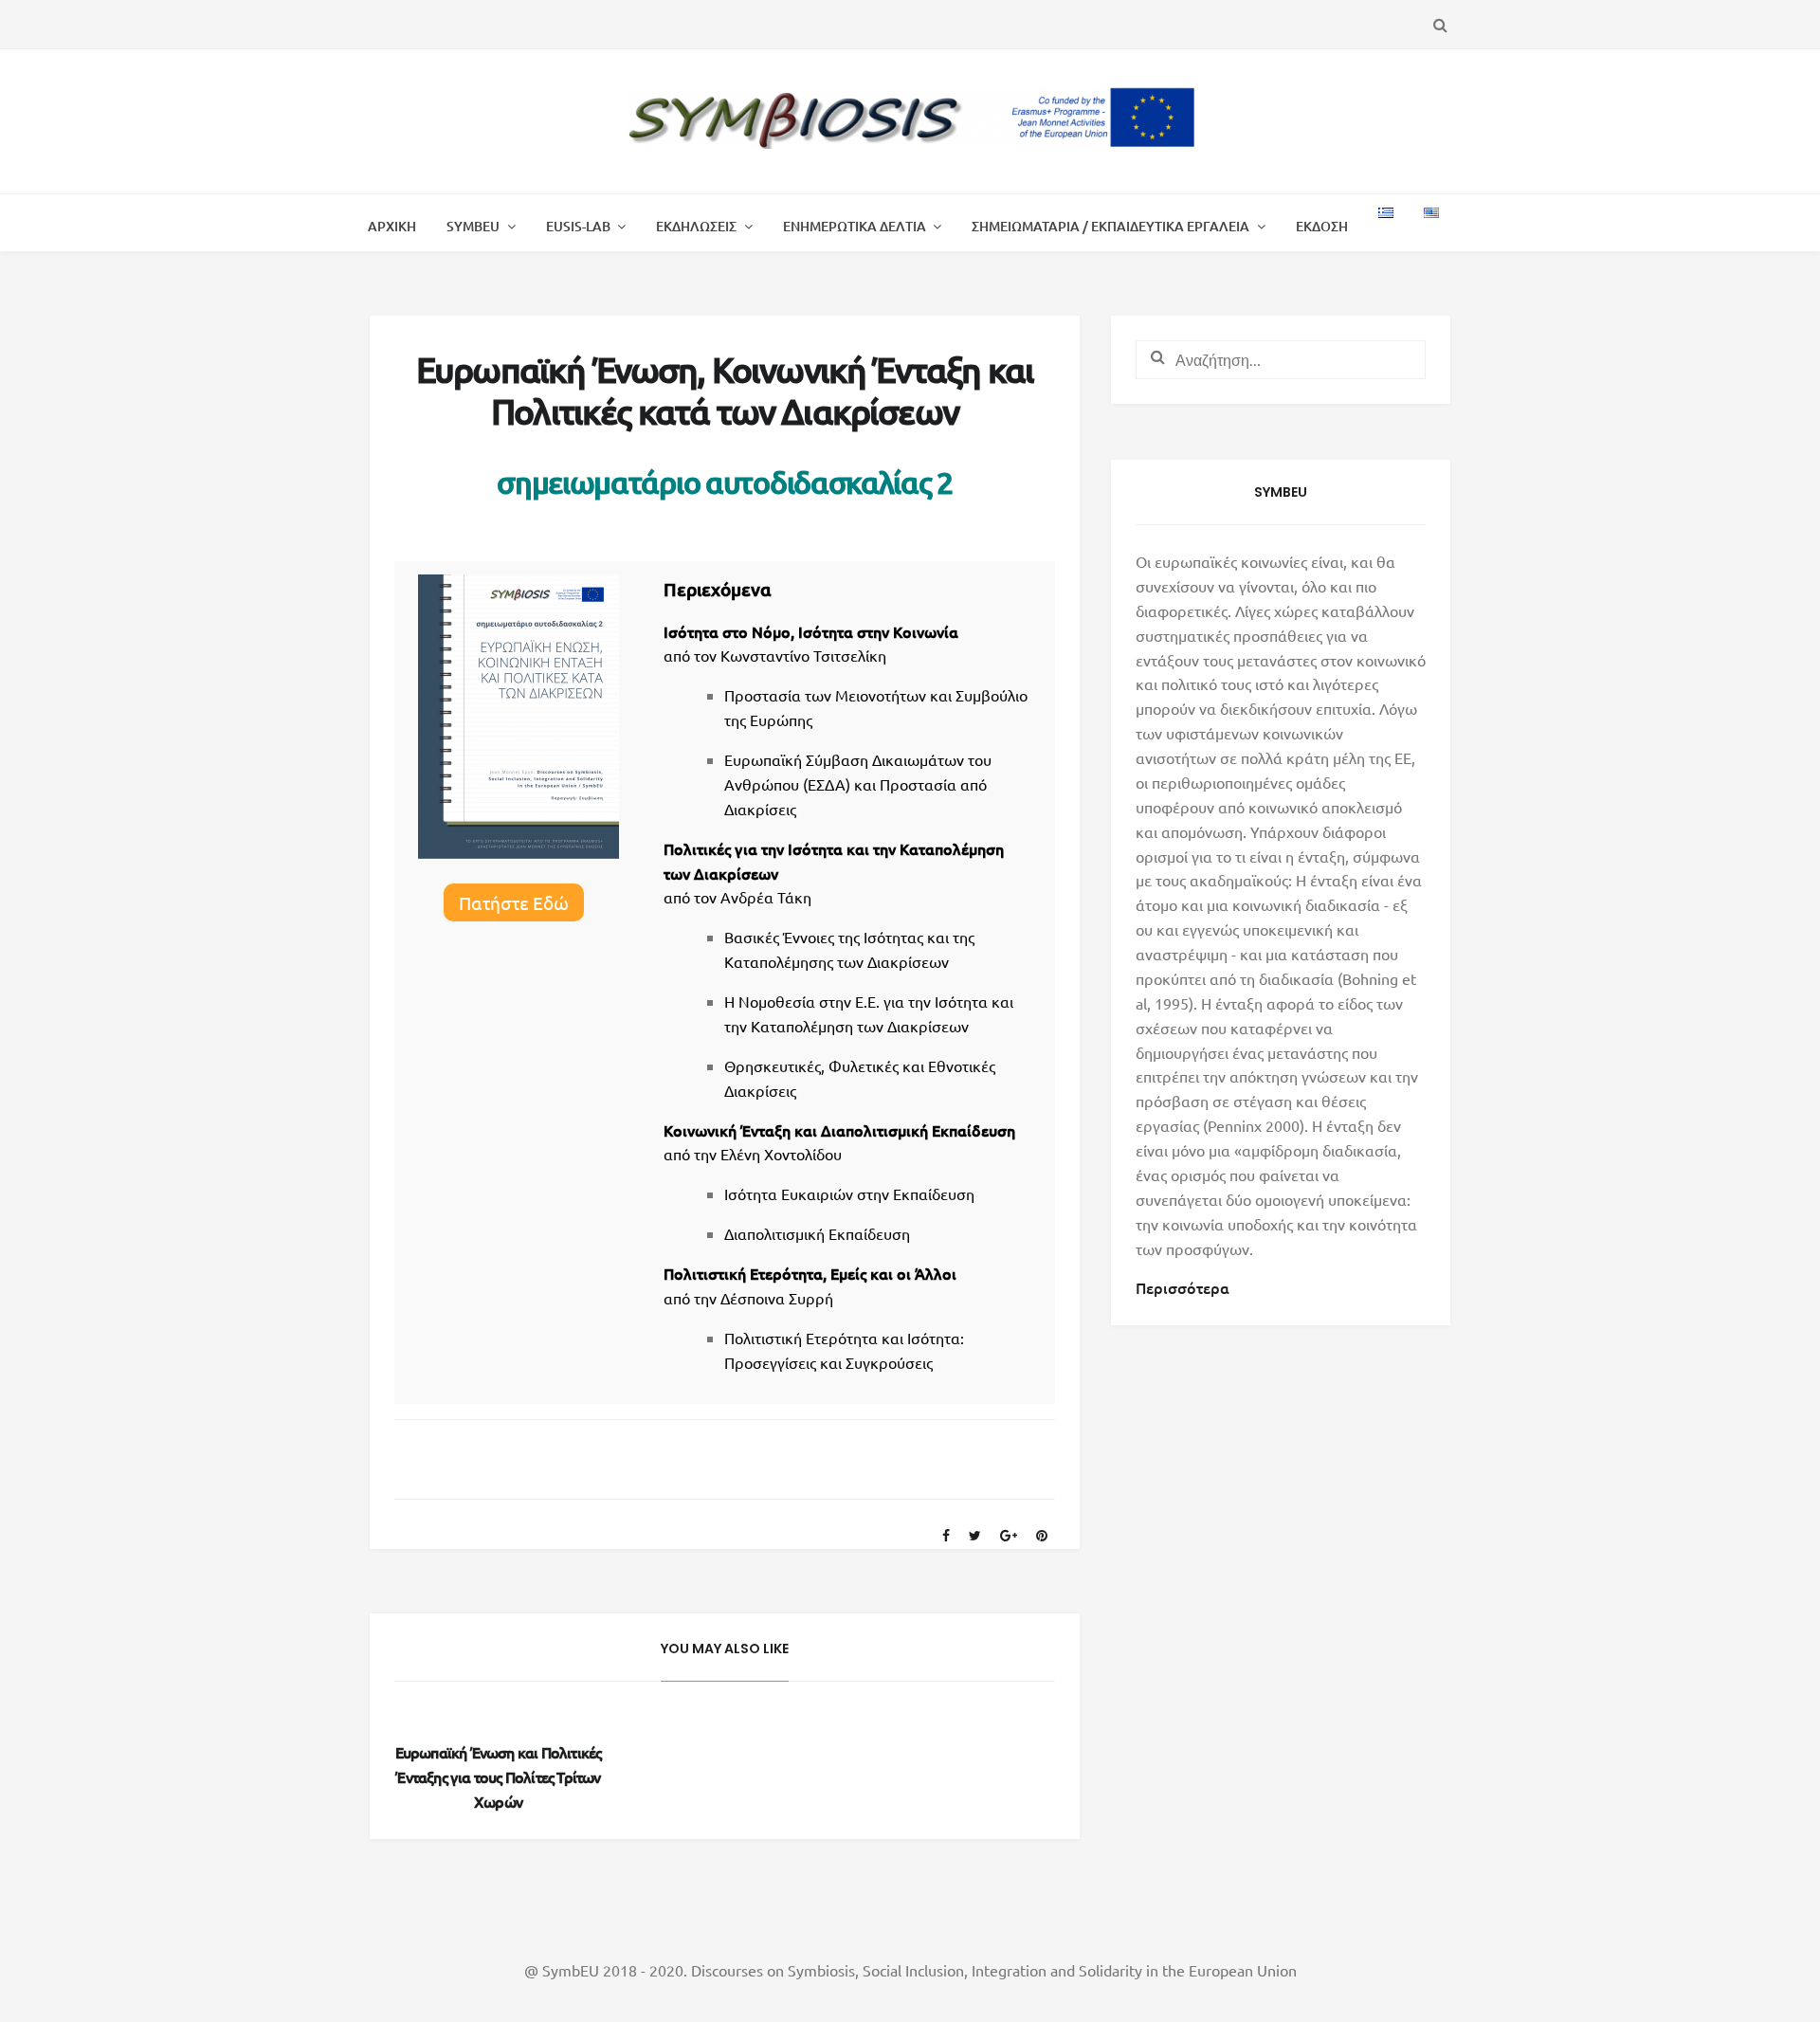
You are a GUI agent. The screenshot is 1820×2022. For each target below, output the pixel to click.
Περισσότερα (1183, 1287)
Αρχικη (392, 226)
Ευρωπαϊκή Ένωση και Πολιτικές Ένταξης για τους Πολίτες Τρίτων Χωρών (499, 1776)
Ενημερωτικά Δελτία (855, 226)
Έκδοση (1322, 226)
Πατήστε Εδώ (514, 902)
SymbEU (473, 226)
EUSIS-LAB (578, 226)
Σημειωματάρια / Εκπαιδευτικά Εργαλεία (1110, 226)
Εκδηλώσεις (696, 226)
